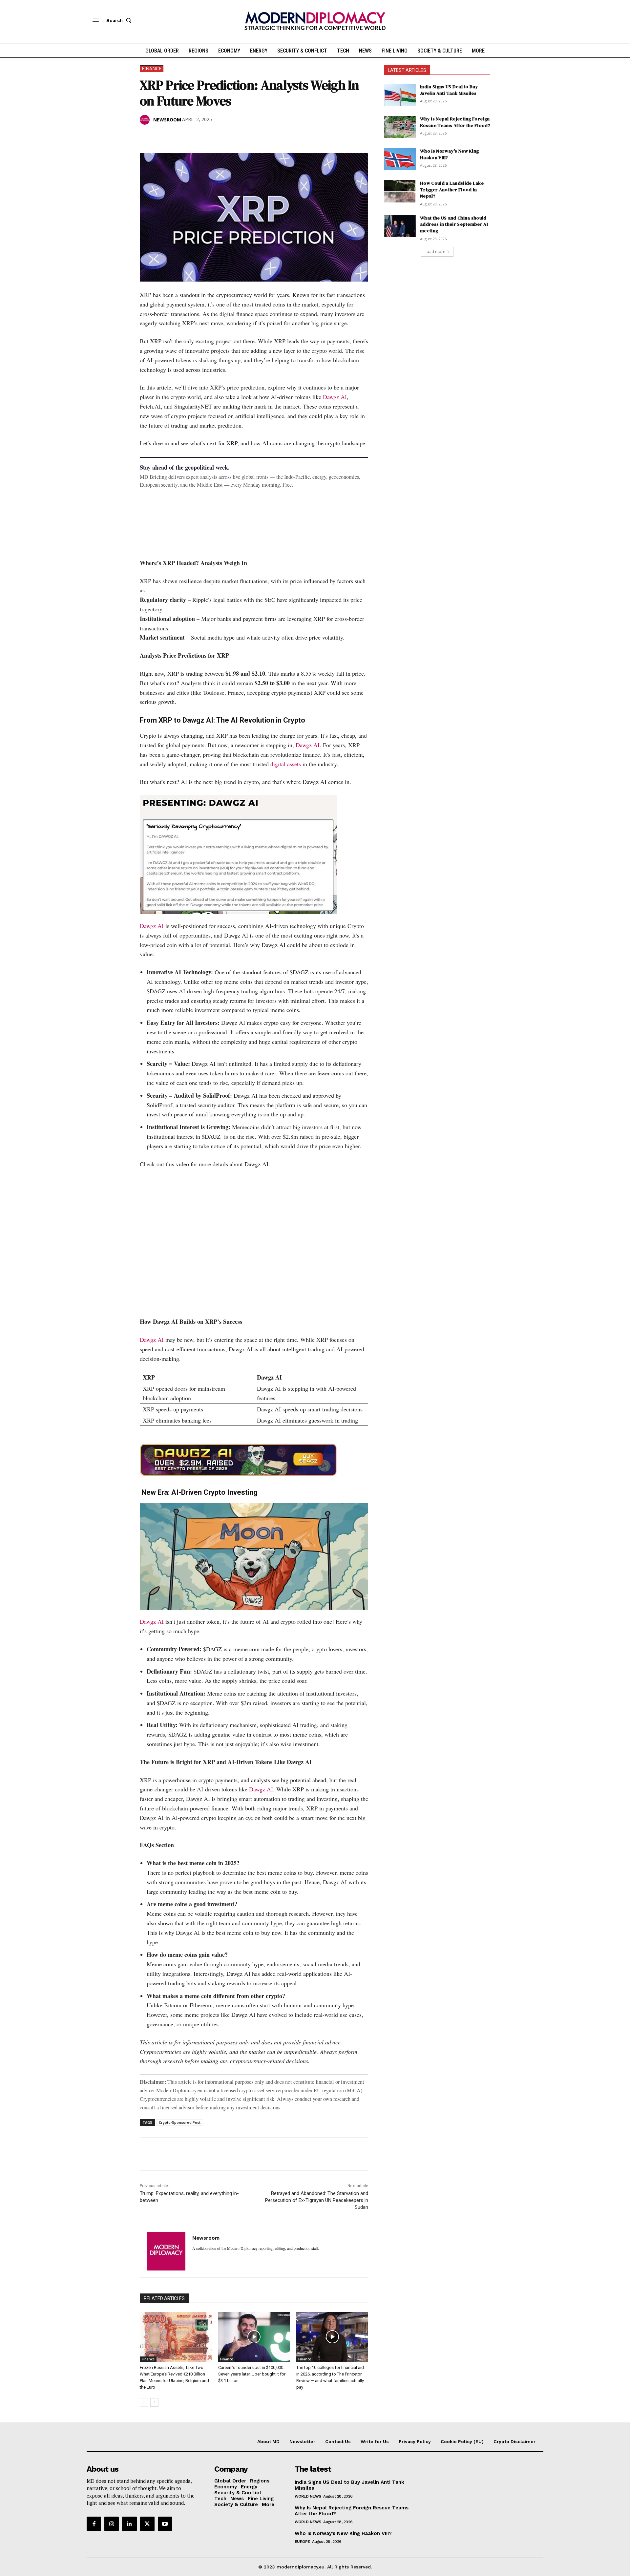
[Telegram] (222, 137)
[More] (237, 137)
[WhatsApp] (177, 137)
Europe (302, 2542)
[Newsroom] (146, 120)
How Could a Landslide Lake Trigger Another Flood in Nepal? (452, 190)
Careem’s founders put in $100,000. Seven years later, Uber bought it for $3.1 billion (252, 2374)
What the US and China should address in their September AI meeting (454, 224)
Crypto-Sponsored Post (180, 2122)
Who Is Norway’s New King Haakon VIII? (449, 154)
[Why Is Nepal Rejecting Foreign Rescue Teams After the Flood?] (400, 127)
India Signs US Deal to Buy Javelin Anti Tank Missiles (449, 90)
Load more (435, 252)
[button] (120, 20)
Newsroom (167, 120)
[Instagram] (112, 2524)
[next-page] (154, 2402)
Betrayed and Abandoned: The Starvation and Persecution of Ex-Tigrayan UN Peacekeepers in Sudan (317, 2200)
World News (308, 2496)
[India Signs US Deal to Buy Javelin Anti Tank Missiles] (400, 95)
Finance (152, 68)
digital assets (286, 764)
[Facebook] (146, 137)
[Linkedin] (192, 137)
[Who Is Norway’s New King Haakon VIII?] (400, 159)
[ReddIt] (207, 137)
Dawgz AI (335, 397)
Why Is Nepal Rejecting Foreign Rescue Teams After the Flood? (455, 122)
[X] (161, 137)
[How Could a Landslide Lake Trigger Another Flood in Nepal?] (400, 191)
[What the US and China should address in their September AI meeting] (400, 226)
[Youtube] (165, 2524)
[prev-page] (144, 2402)
